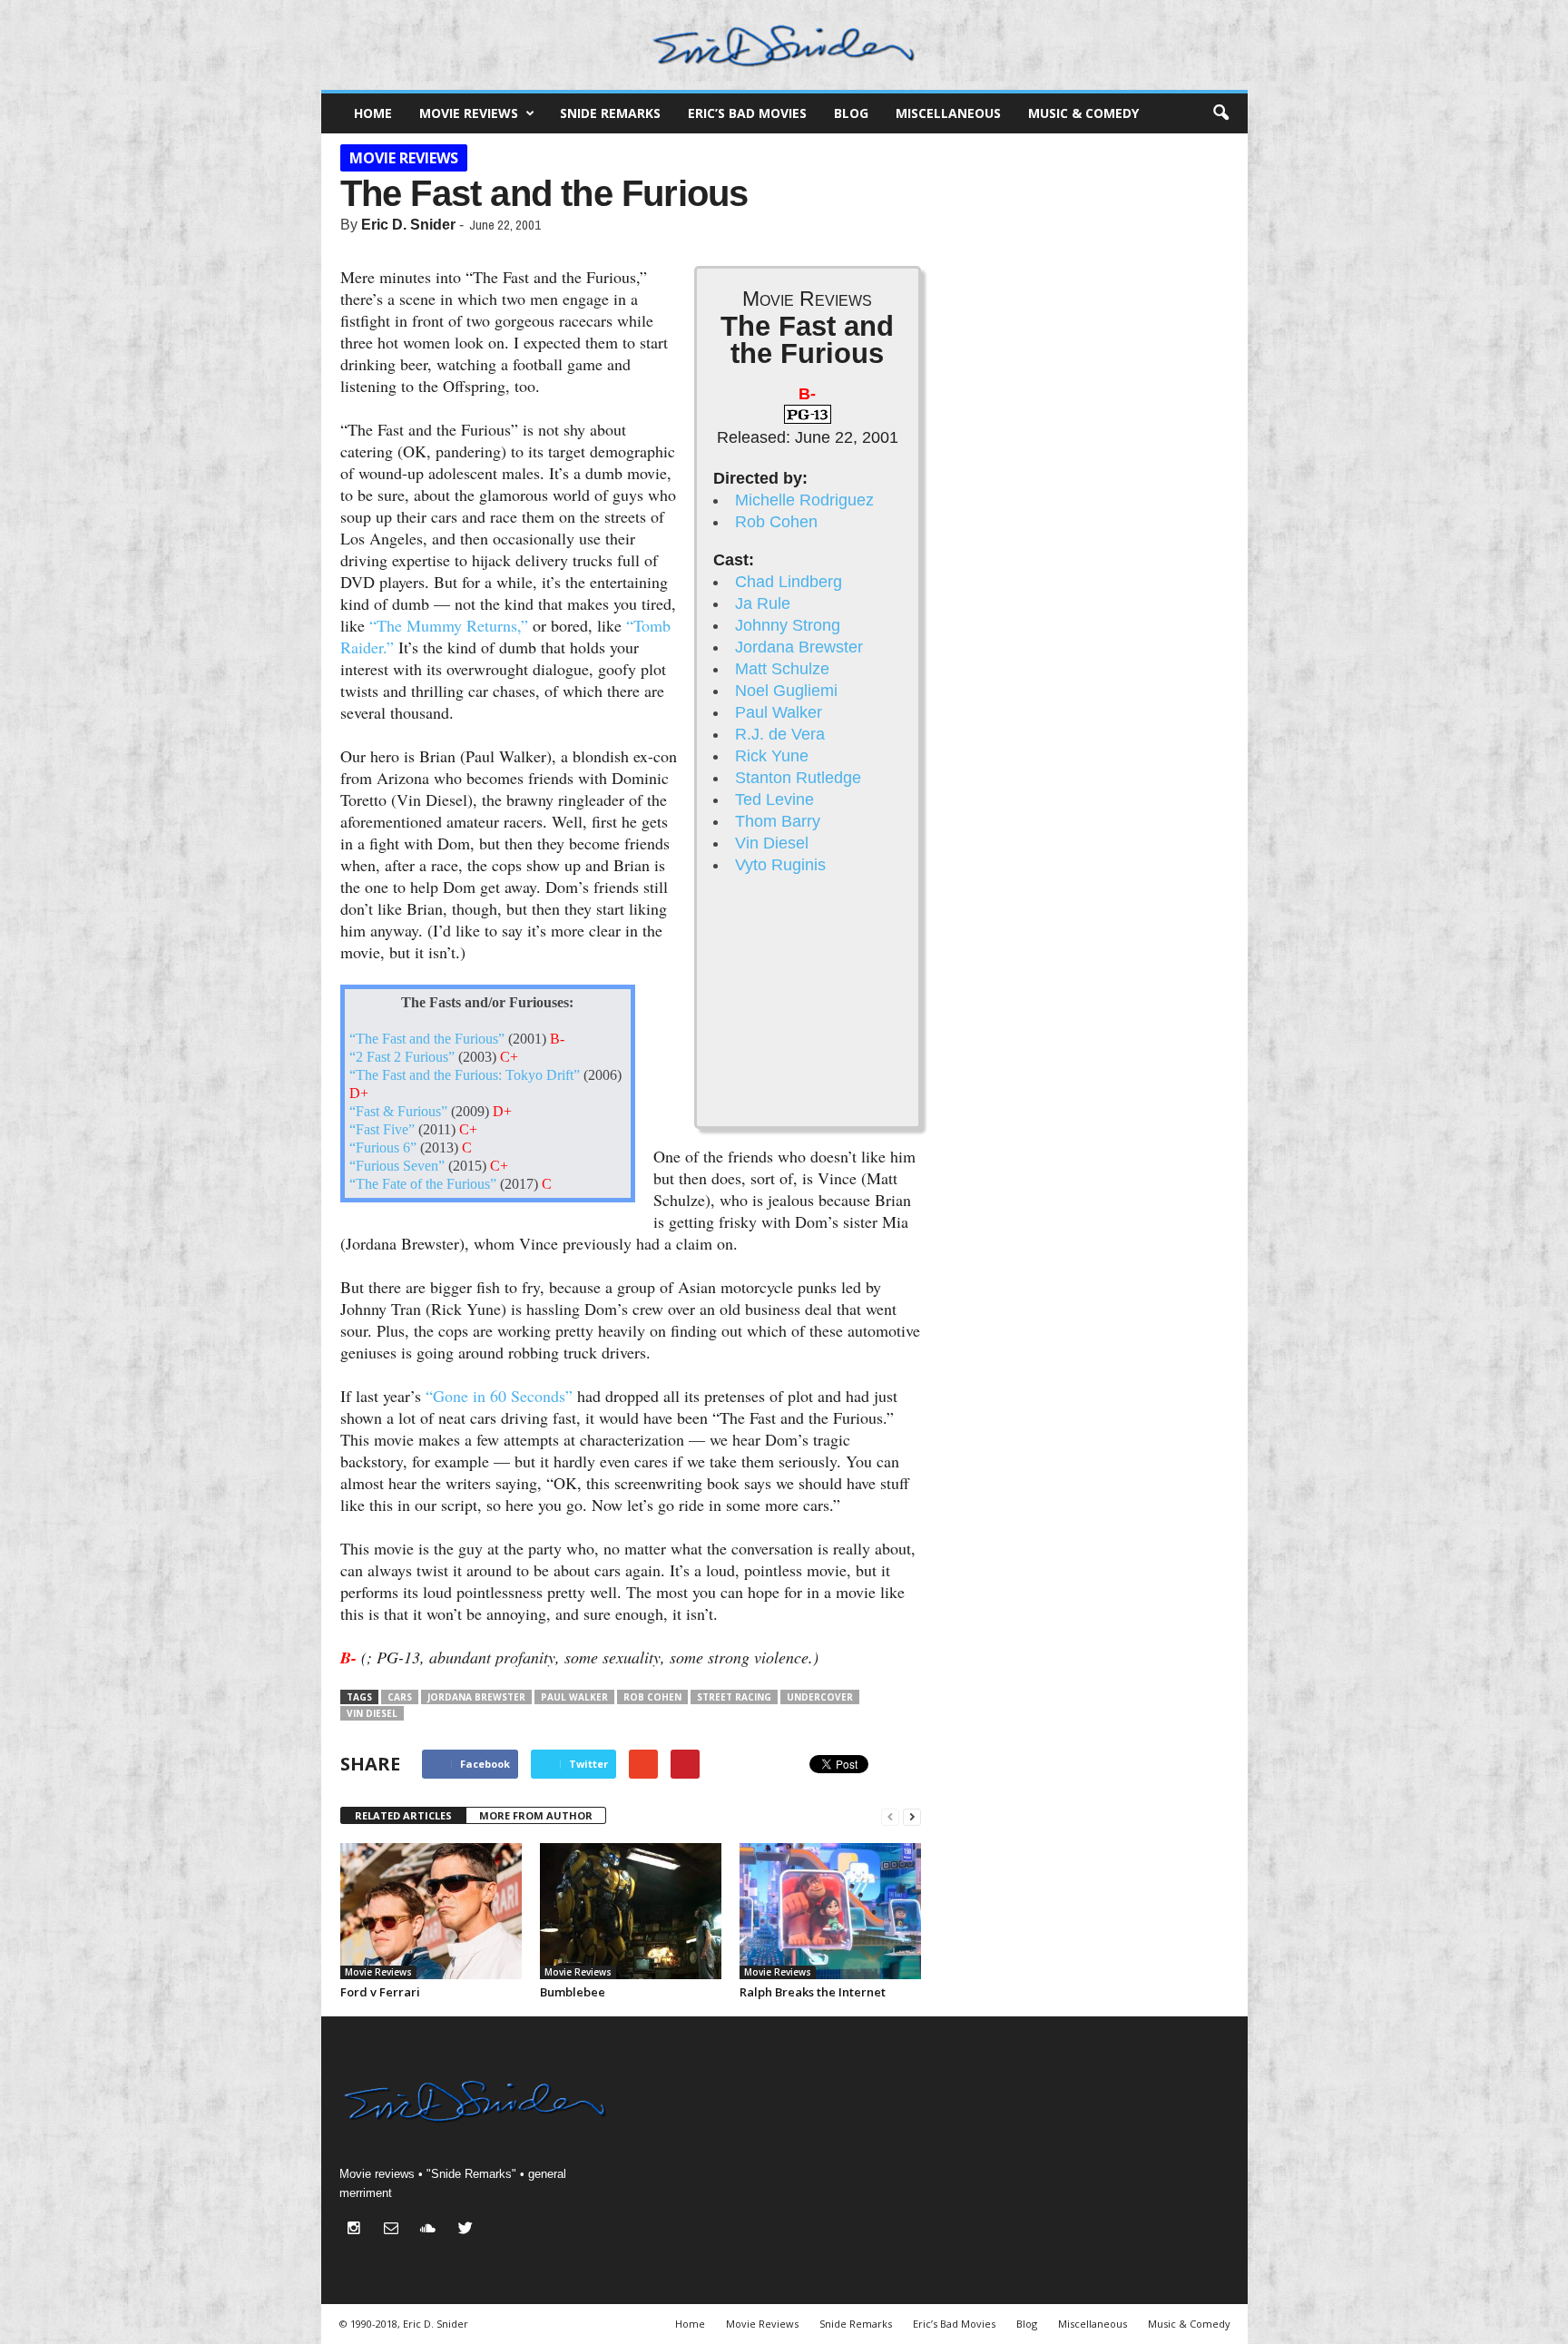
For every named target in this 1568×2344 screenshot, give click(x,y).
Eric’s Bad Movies (747, 113)
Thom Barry (778, 821)
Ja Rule (763, 603)
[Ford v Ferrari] (431, 1911)
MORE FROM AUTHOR (536, 1815)
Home (373, 113)
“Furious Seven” (397, 1166)
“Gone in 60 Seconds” (499, 1396)
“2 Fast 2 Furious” (402, 1057)
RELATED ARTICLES (403, 1815)
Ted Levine (774, 799)
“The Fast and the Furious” (427, 1039)
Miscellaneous (948, 113)
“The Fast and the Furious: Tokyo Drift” (465, 1075)
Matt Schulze (782, 669)
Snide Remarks (610, 113)
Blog (851, 113)
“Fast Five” (382, 1130)
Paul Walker (779, 712)
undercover (820, 1697)
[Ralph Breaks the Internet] (830, 1911)
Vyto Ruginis (780, 865)
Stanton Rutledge (798, 778)
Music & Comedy (1083, 113)
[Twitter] (468, 2230)
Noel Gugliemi (786, 691)
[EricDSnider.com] (784, 45)
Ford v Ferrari (380, 1992)
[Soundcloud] (432, 2230)
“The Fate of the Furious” (423, 1184)
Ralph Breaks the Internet (813, 1992)
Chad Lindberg (789, 582)
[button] (1220, 113)
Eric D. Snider (408, 225)
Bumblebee (573, 1992)
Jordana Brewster (799, 647)
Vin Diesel (772, 843)
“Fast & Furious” (398, 1112)
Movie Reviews (469, 113)
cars (400, 1697)
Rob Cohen (776, 522)
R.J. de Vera (780, 734)
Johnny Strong (788, 625)
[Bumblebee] (631, 1911)
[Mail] (395, 2230)
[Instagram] (358, 2230)
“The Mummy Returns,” (449, 625)
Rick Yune (772, 756)
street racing (734, 1697)
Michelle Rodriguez (804, 500)
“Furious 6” (383, 1148)
